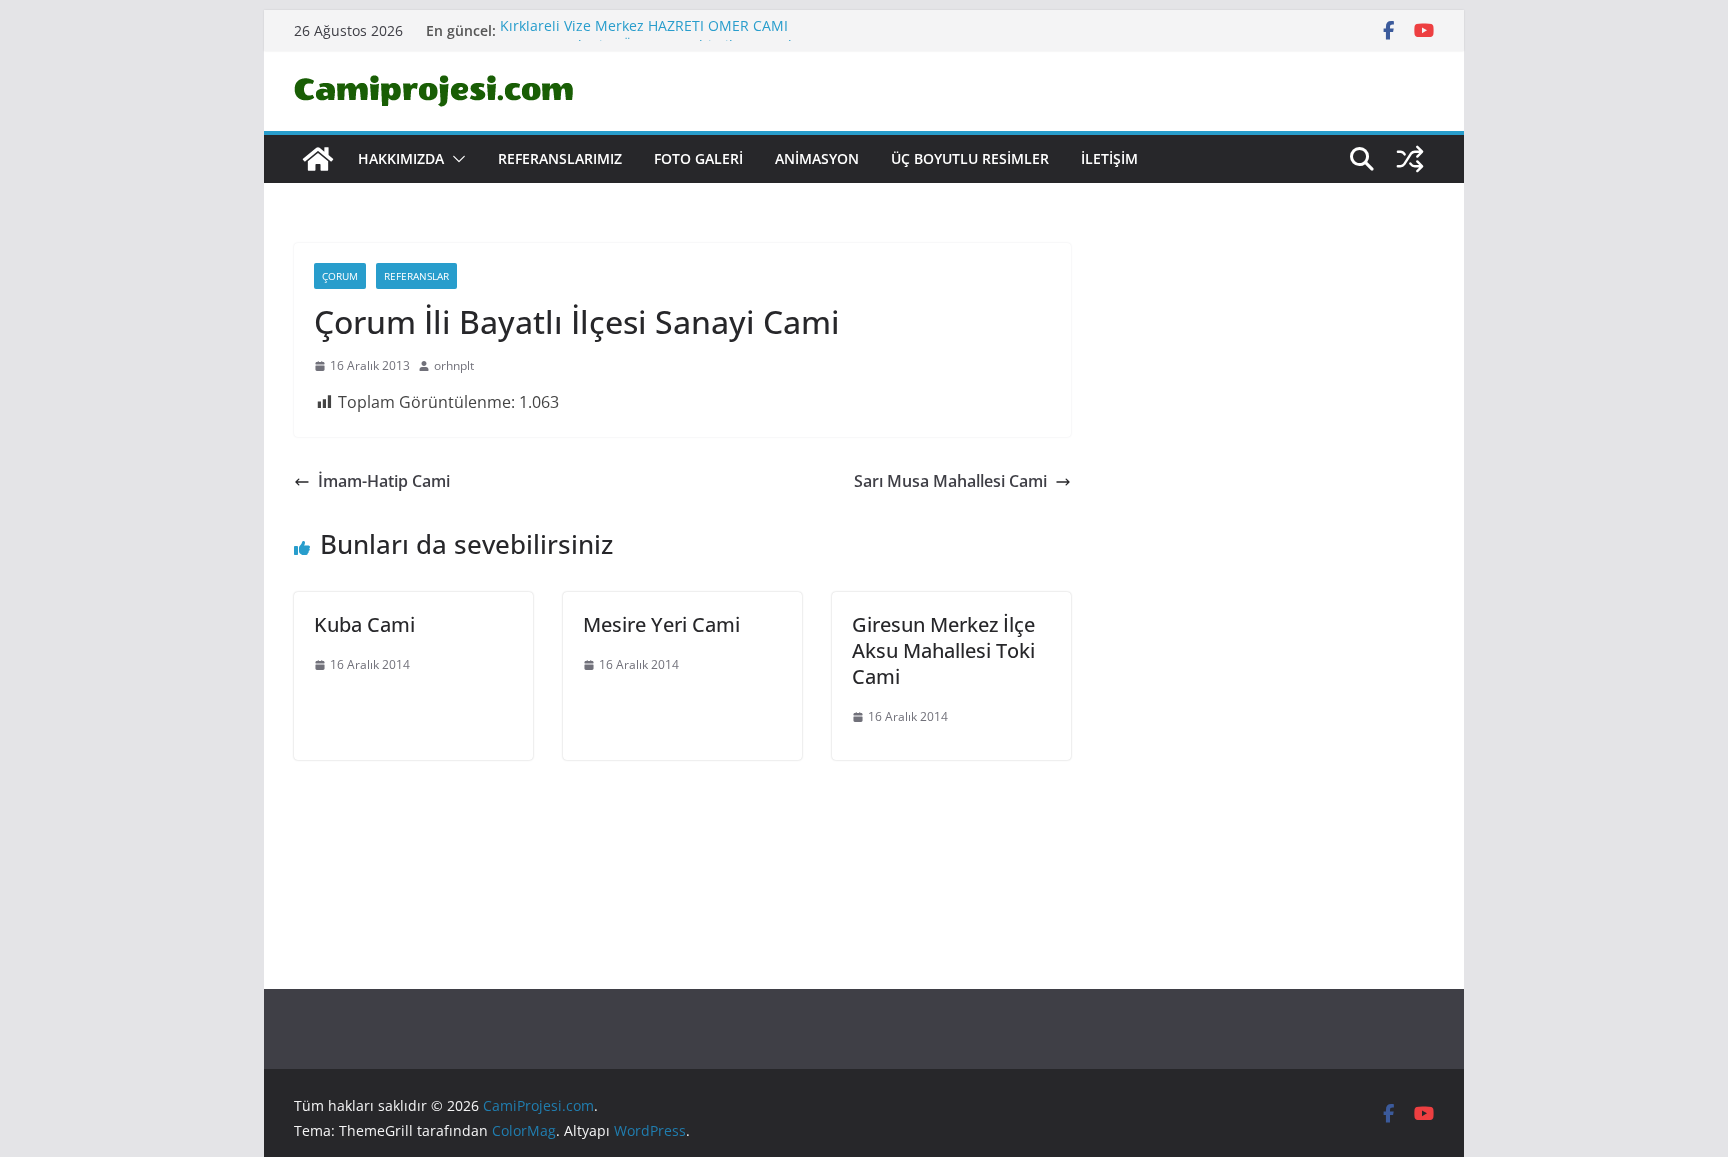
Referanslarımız (560, 158)
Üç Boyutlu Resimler (970, 158)
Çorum (340, 276)
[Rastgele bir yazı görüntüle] (1410, 159)
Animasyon (817, 158)
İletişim (1109, 158)
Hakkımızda (401, 158)
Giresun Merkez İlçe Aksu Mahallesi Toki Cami (943, 650)
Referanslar (416, 276)
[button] (455, 159)
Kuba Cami (364, 624)
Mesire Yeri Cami (661, 624)
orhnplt (454, 365)
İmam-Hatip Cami (384, 481)
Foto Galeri (698, 158)
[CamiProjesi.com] (318, 159)
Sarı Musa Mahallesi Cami (950, 481)
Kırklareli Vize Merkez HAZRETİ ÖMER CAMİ (644, 29)
